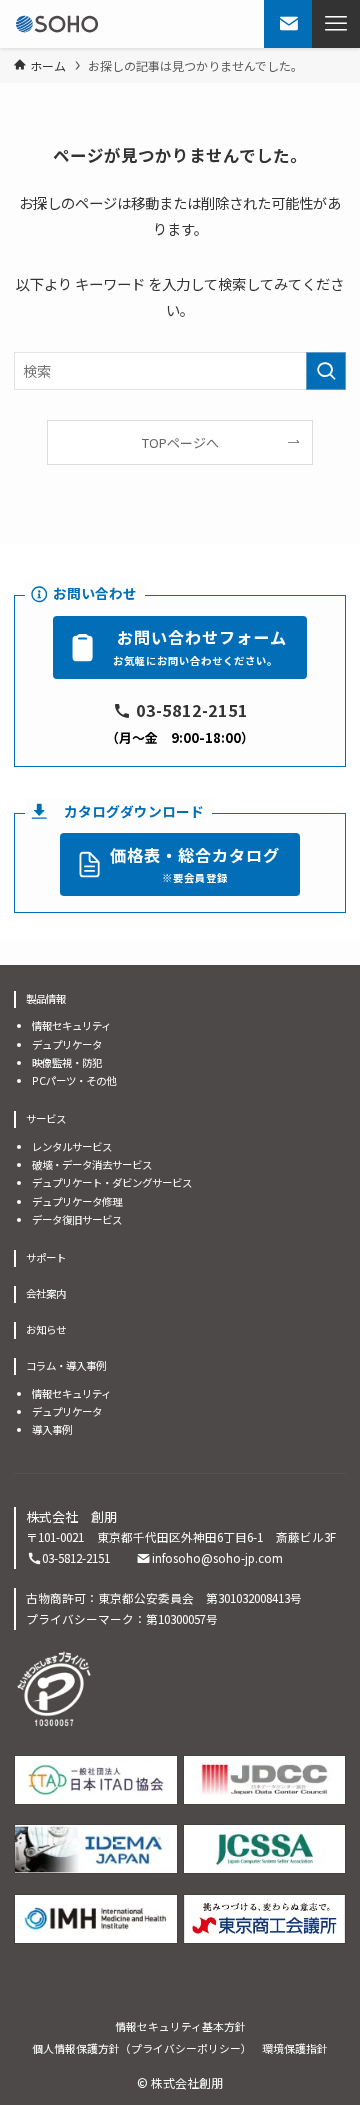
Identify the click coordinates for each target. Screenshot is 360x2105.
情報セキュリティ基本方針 (180, 2026)
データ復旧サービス (77, 1219)
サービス (46, 1118)
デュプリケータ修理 (77, 1201)
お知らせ (46, 1329)
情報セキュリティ (71, 1025)
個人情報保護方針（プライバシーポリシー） (142, 2048)
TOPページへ (180, 442)
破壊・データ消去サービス (92, 1164)
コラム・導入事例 (66, 1365)
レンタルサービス (72, 1146)
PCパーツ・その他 (74, 1080)
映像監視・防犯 (67, 1062)
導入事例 (52, 1429)
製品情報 (46, 998)
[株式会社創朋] (57, 24)
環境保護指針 (295, 2048)
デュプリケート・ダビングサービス (112, 1182)
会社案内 (46, 1293)
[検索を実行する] (326, 371)
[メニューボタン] (336, 24)
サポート (46, 1257)
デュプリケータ (67, 1044)
